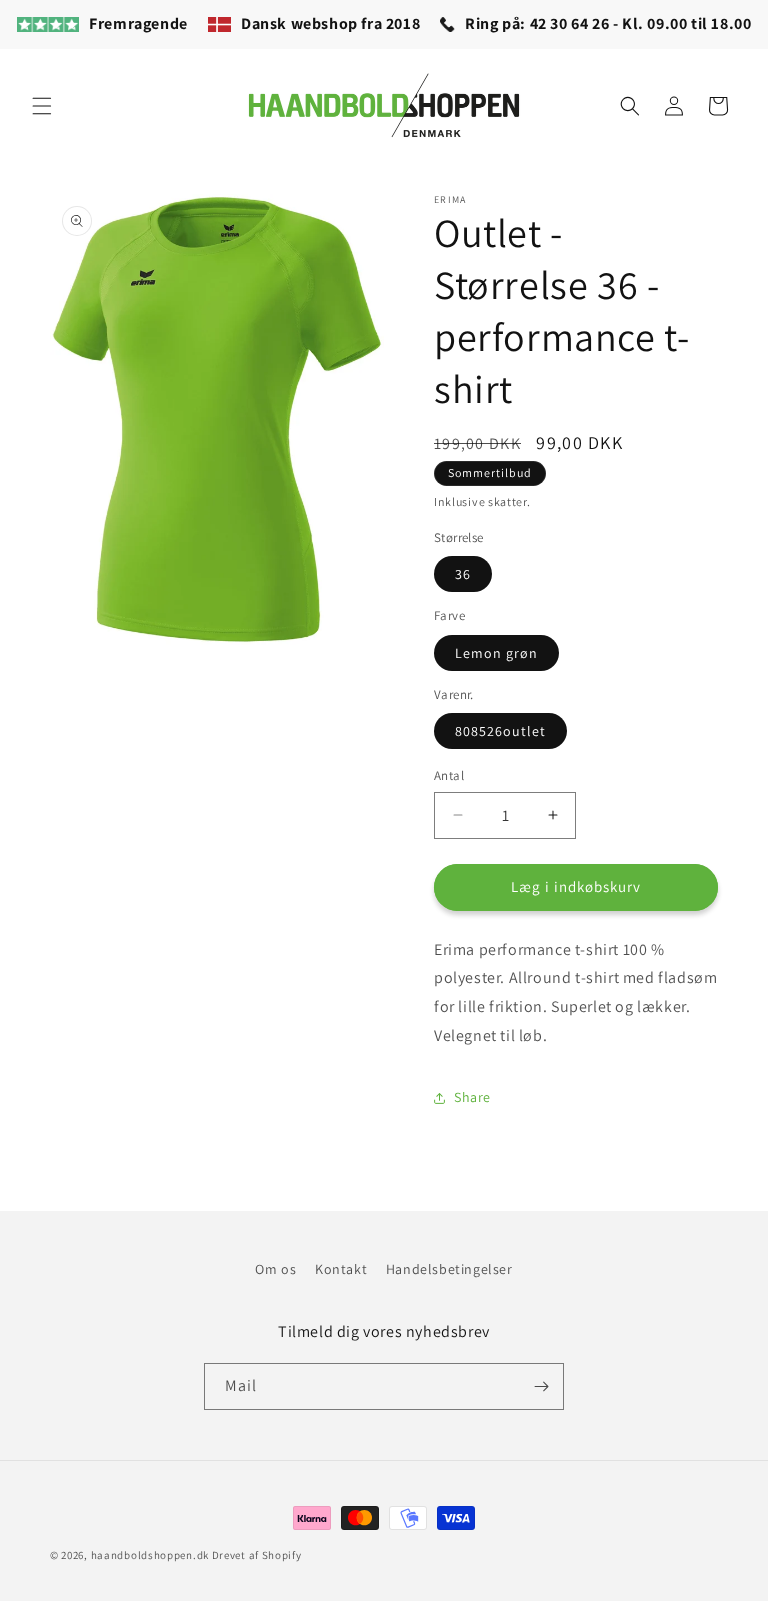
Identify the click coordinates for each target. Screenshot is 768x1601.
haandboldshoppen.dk (150, 1555)
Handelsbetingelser (449, 1269)
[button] (42, 106)
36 (463, 574)
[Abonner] (541, 1386)
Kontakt (341, 1269)
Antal (449, 775)
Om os (275, 1269)
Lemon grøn (496, 653)
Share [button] (472, 1097)
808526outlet (500, 731)
